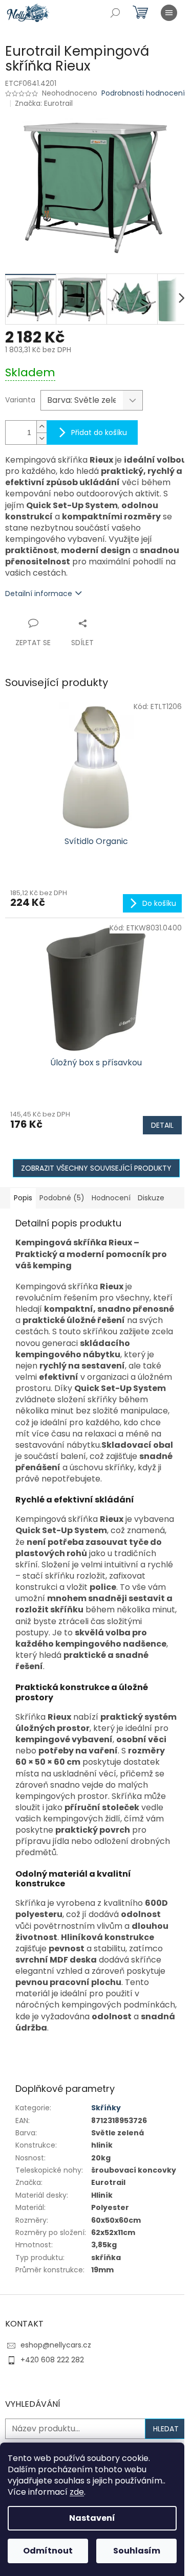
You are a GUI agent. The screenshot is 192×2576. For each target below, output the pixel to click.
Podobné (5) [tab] (62, 1198)
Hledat (166, 2429)
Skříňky (106, 2108)
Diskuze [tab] (151, 1198)
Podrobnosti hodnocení (143, 93)
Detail (162, 1125)
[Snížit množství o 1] (41, 438)
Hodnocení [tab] (111, 1198)
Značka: (44, 103)
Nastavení (92, 2518)
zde (77, 2492)
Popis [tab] (23, 1198)
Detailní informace (39, 594)
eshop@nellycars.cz (56, 2345)
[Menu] (169, 13)
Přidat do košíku (99, 432)
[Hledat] (115, 13)
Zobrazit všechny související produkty (96, 1168)
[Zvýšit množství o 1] (41, 427)
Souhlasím (137, 2551)
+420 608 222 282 (52, 2360)
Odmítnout (48, 2551)
